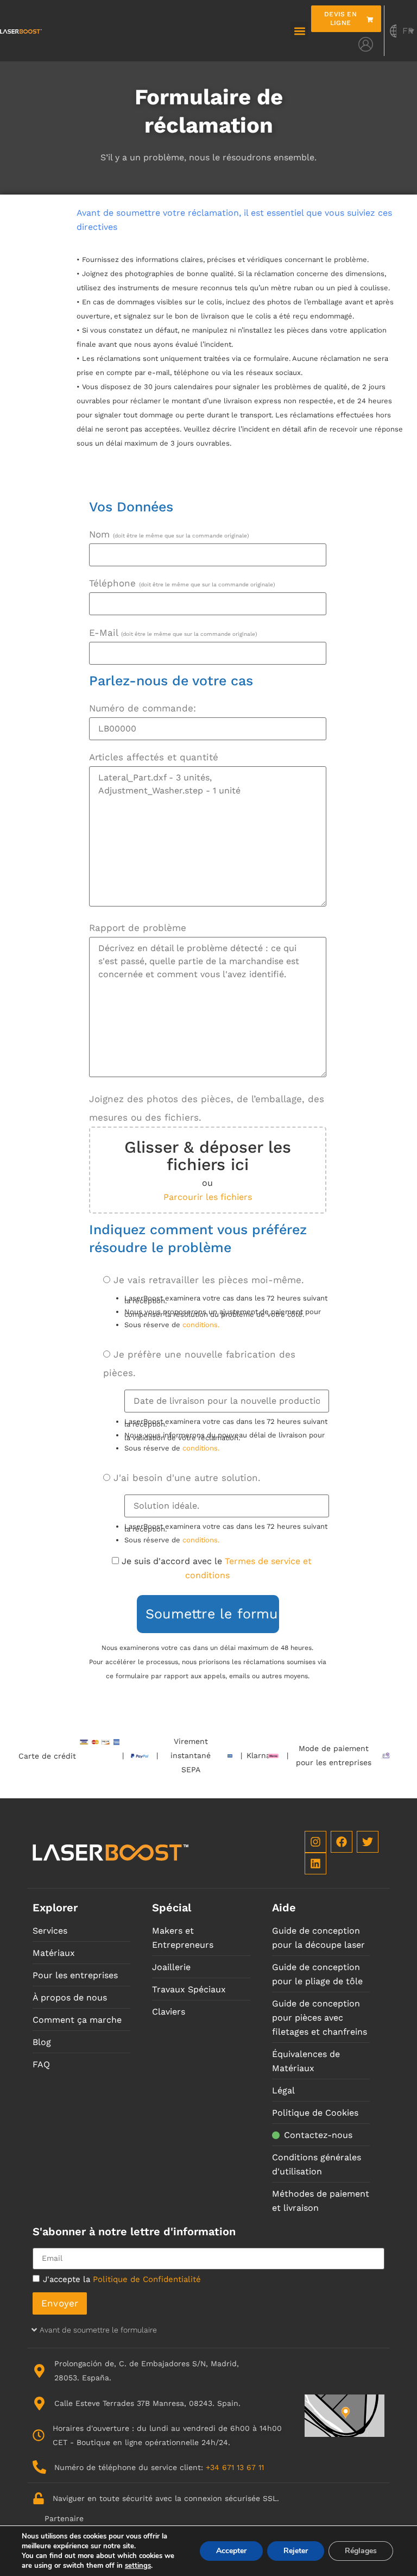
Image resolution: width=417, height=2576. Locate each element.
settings (138, 2566)
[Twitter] (368, 1842)
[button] (299, 31)
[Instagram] (315, 1842)
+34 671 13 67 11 (235, 2467)
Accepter (231, 2551)
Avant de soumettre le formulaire (98, 2330)
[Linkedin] (315, 1864)
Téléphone (182, 583)
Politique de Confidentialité (147, 2279)
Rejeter (296, 2551)
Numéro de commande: (143, 708)
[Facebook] (342, 1842)
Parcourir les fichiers (208, 1197)
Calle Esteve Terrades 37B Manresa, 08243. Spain (146, 2403)
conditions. (201, 1325)
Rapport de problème (138, 928)
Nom (169, 534)
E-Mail (173, 633)
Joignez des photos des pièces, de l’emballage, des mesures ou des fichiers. (207, 1108)
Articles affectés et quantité (154, 757)
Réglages (361, 2551)
